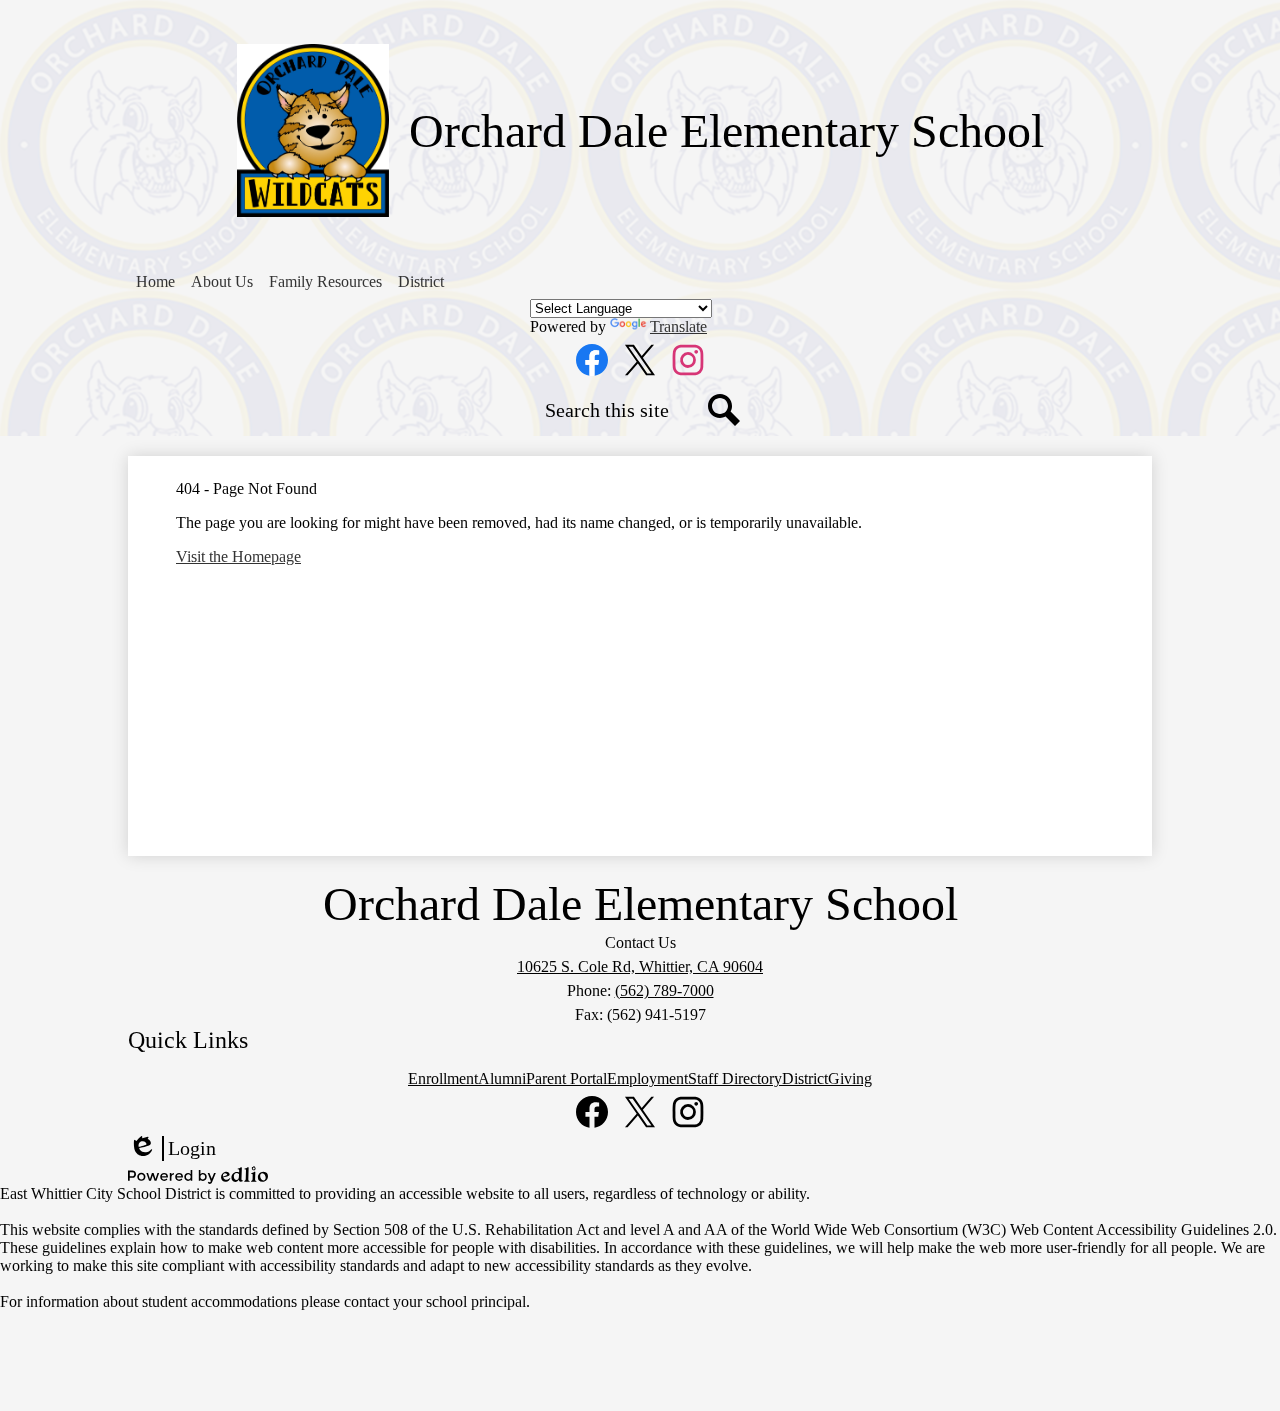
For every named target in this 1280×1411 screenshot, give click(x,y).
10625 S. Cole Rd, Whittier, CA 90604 (640, 966)
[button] (222, 282)
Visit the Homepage (238, 556)
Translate (678, 326)
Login (172, 1149)
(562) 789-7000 (664, 990)
